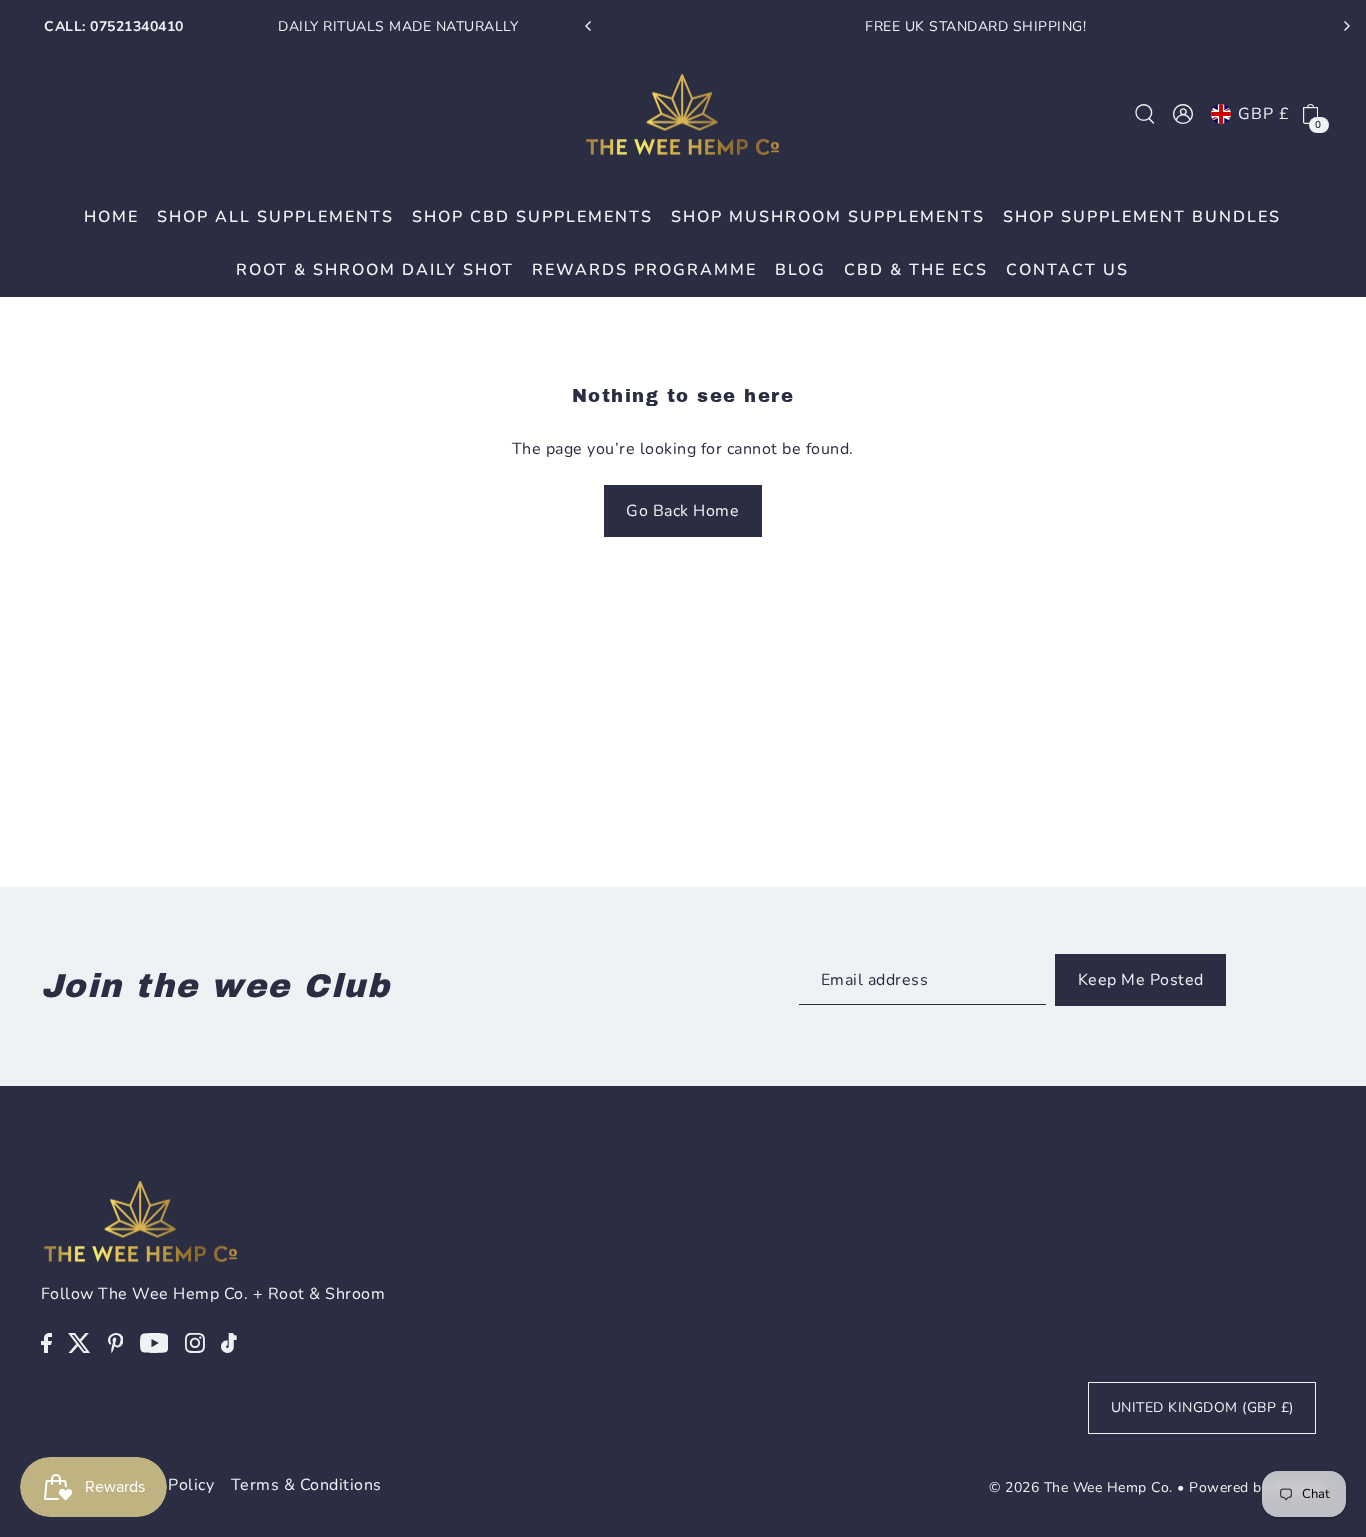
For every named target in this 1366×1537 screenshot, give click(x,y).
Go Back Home (682, 511)
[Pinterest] (116, 1342)
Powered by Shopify (1257, 1487)
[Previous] (589, 26)
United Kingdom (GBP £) (1202, 1407)
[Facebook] (46, 1342)
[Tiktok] (229, 1342)
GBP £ (1264, 114)
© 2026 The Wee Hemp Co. (1081, 1487)
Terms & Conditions (306, 1485)
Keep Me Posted (1141, 980)
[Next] (1346, 26)
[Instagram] (195, 1342)
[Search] (1145, 114)
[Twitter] (79, 1342)
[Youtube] (154, 1342)
